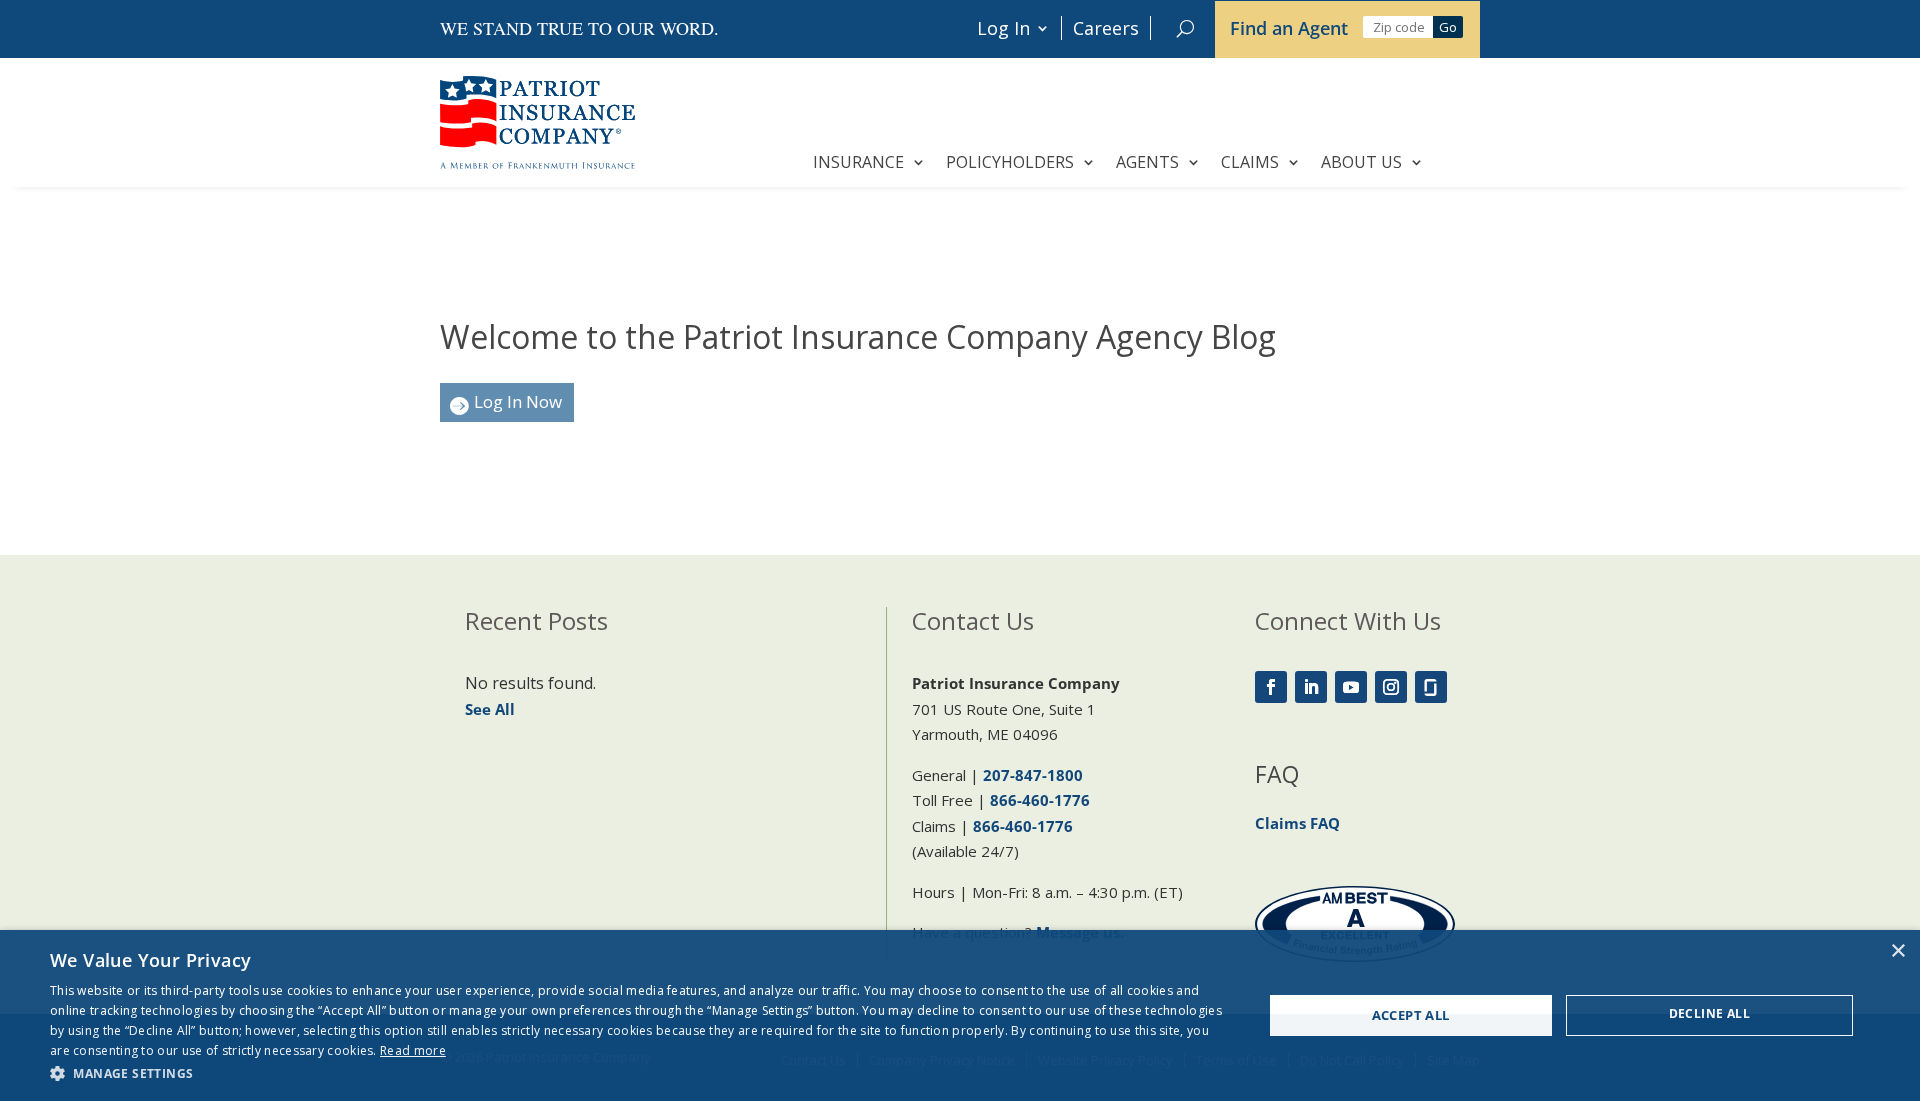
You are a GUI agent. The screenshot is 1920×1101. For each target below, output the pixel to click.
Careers (1106, 28)
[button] (638, 1074)
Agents (1147, 162)
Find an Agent (1289, 28)
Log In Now (518, 401)
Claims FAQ (1297, 823)
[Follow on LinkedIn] (1311, 687)
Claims (1250, 162)
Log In (1003, 28)
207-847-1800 (1033, 775)
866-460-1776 (1040, 800)
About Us (1361, 162)
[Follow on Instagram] (1391, 687)
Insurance (858, 162)
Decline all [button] (1709, 1013)
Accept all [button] (1411, 1015)
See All (490, 709)
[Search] (1185, 28)
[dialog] (960, 1015)
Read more (413, 1050)
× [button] (1897, 951)
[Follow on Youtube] (1351, 687)
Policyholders (1010, 162)
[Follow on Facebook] (1271, 687)
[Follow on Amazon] (1431, 687)
